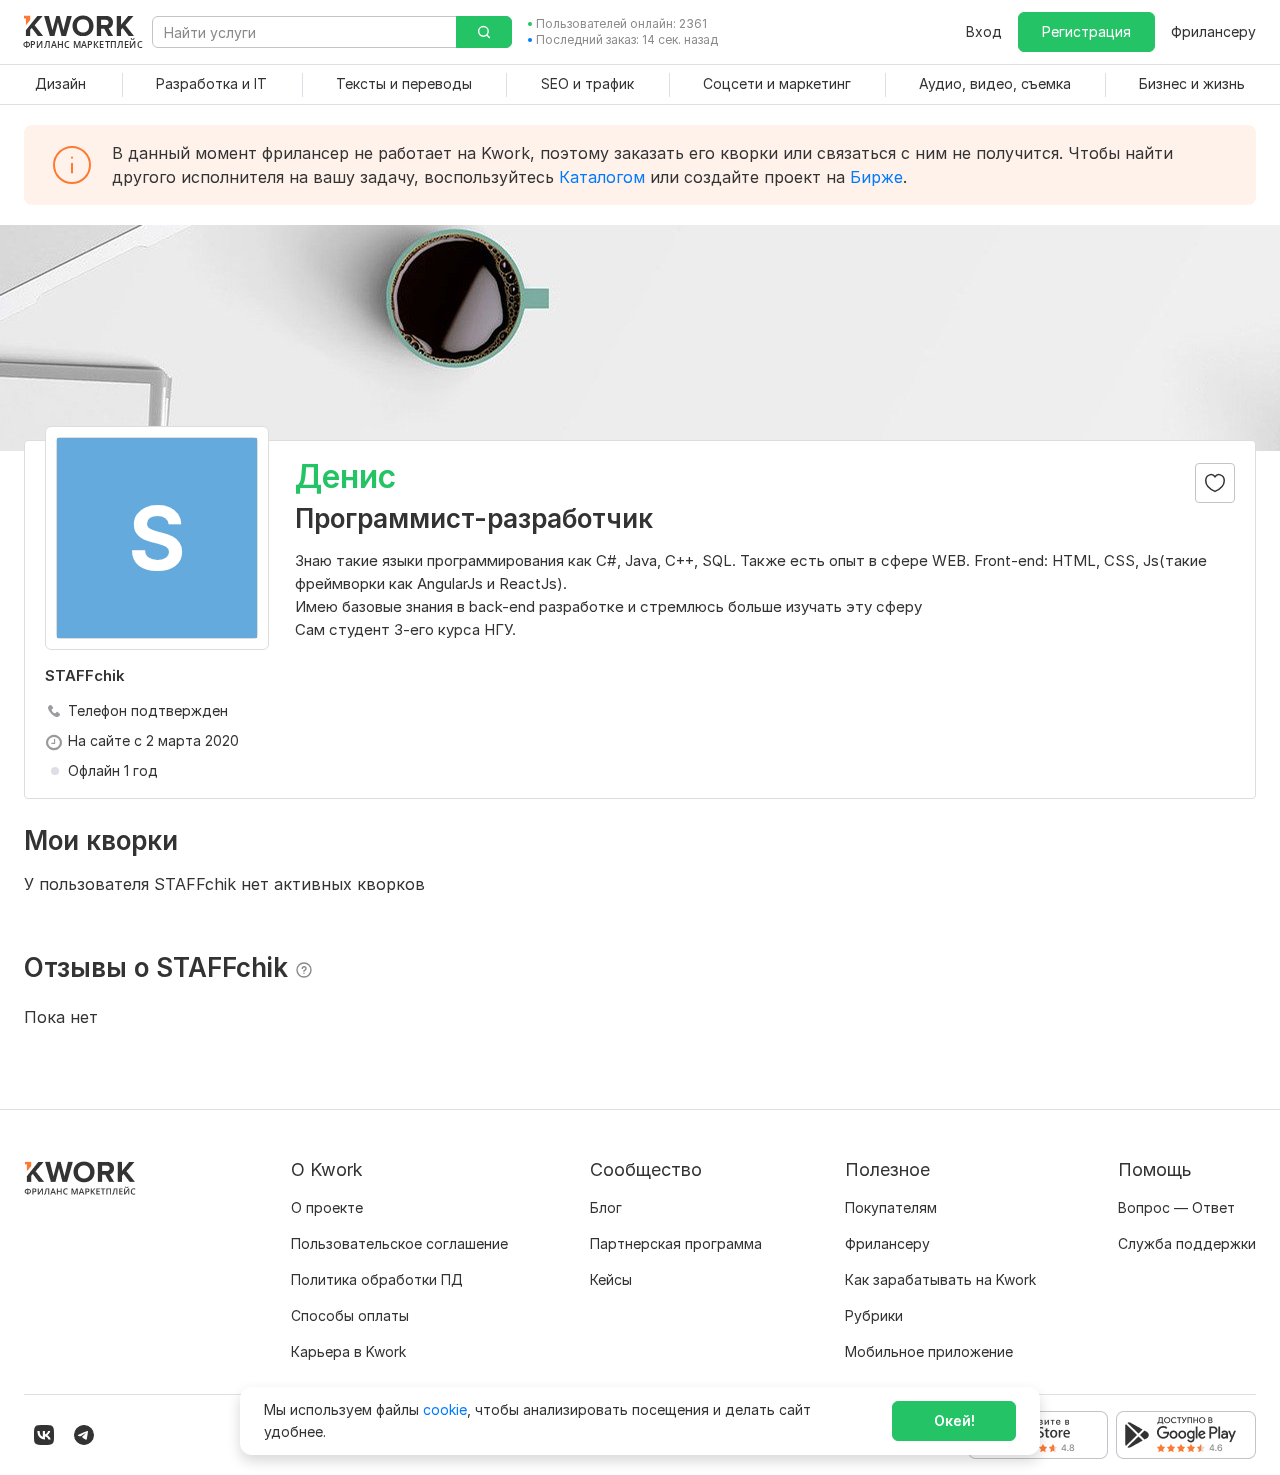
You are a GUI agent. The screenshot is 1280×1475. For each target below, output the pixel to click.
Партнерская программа (676, 1243)
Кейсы (611, 1279)
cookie (445, 1409)
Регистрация (1086, 31)
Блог (606, 1207)
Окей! (954, 1420)
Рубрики (874, 1315)
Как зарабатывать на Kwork (940, 1279)
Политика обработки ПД (377, 1279)
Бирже (876, 177)
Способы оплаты (350, 1315)
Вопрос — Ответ (1176, 1207)
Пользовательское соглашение (399, 1243)
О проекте (327, 1207)
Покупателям (891, 1207)
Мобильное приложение (929, 1351)
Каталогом (602, 177)
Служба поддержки (1187, 1243)
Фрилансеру (1213, 31)
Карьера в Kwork (348, 1351)
